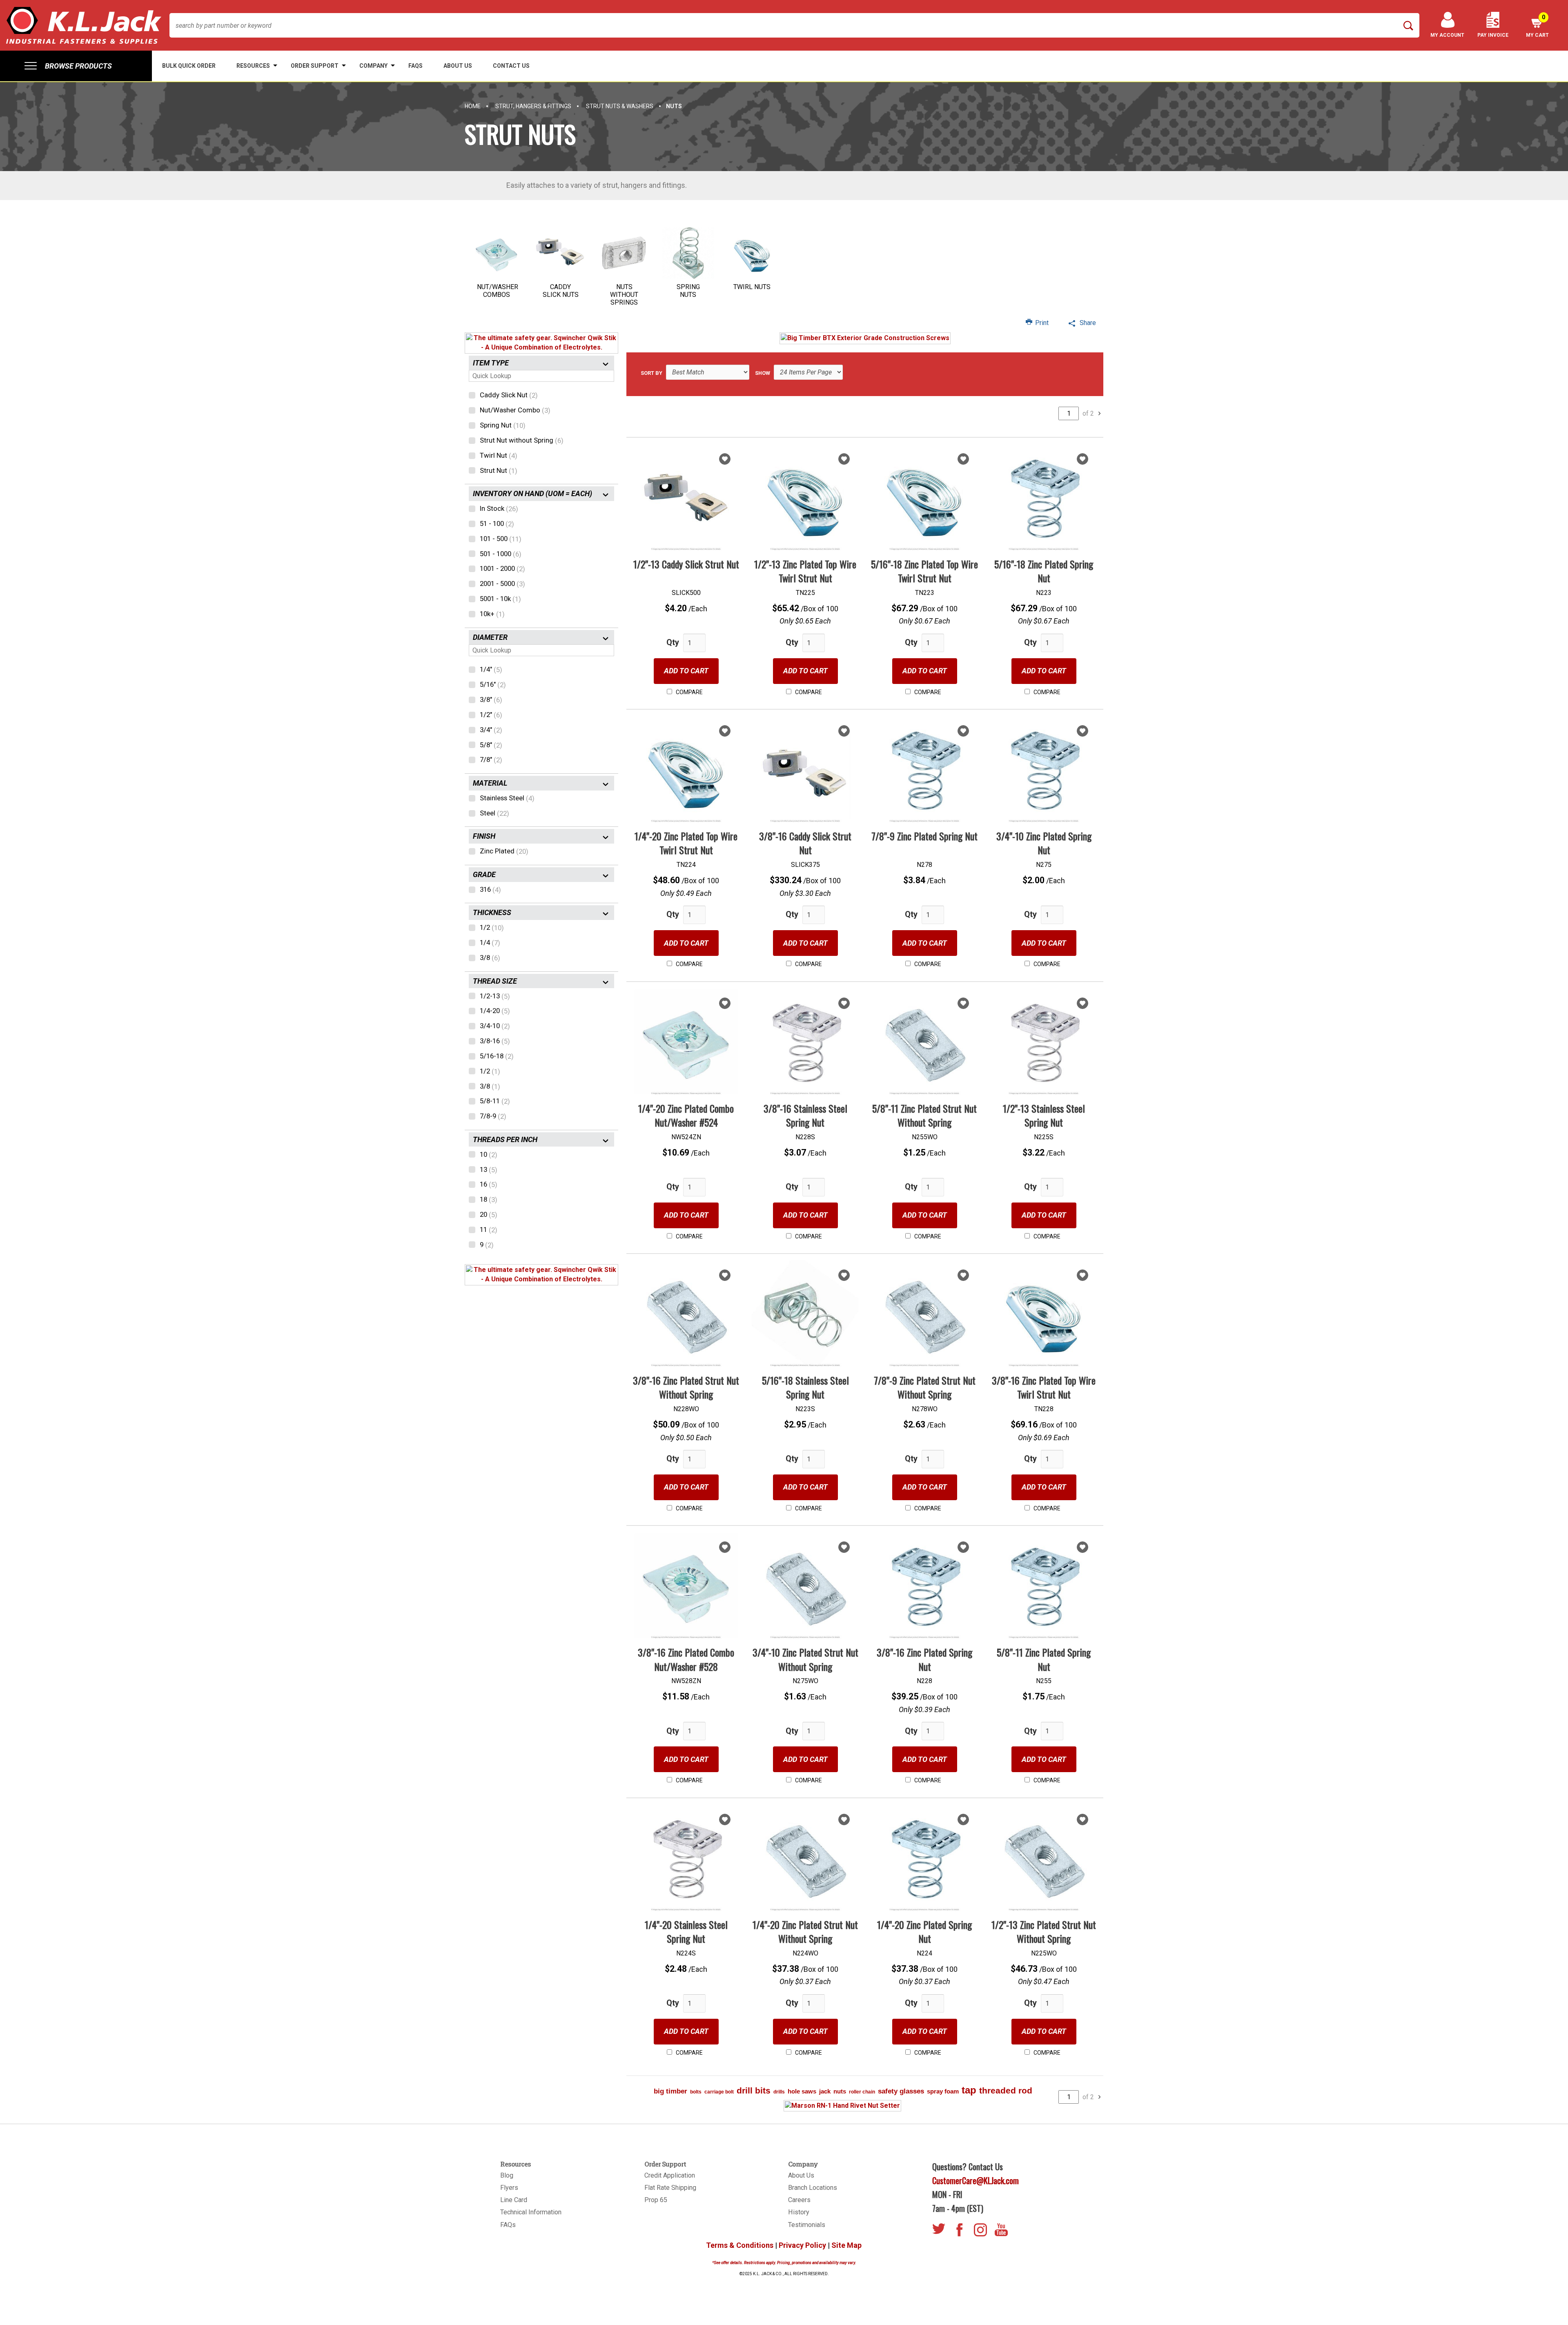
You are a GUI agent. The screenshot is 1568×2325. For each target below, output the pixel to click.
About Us (801, 2175)
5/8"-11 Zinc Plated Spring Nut (1044, 1659)
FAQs (508, 2225)
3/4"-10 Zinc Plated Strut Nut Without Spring (805, 1659)
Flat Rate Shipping (670, 2188)
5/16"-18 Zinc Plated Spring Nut (1044, 571)
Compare (689, 692)
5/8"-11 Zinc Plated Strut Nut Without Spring (924, 1115)
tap (969, 2090)
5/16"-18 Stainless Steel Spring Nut (805, 1387)
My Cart (1537, 26)
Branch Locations (813, 2188)
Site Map (846, 2245)
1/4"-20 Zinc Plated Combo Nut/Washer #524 (686, 1115)
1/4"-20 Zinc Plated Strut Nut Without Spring (805, 1931)
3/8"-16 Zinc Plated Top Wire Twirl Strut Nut (1044, 1387)
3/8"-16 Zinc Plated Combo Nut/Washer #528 (686, 1659)
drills (779, 2092)
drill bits (754, 2090)
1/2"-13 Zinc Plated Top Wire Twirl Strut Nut (805, 571)
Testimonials (807, 2225)
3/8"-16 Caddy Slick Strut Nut (805, 843)
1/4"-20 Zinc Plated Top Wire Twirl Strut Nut (686, 843)
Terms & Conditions (740, 2245)
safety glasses (901, 2091)
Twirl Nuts (752, 287)
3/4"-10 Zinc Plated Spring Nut (1044, 843)
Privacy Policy (802, 2245)
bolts (696, 2092)
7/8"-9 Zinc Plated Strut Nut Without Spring (925, 1387)
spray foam (943, 2091)
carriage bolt (719, 2092)
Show (763, 373)
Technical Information (531, 2212)
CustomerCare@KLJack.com (976, 2180)
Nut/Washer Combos (498, 291)
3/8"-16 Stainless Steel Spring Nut (805, 1115)
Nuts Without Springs (624, 295)
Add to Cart (686, 671)
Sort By (651, 373)
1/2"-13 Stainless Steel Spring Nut (1044, 1115)
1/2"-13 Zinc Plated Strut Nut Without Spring (1044, 1931)
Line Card (514, 2200)
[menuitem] (76, 66)
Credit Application (670, 2175)
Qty (673, 642)
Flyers (509, 2188)
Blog (507, 2175)
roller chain (862, 2092)
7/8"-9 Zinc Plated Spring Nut (924, 836)
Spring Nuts (688, 291)
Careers (799, 2200)
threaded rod (1006, 2090)
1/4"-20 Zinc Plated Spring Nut (924, 1931)
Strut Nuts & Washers (620, 106)
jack (825, 2091)
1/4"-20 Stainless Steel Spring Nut (686, 1931)
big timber (670, 2091)
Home (473, 106)
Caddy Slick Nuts (561, 291)
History (799, 2212)
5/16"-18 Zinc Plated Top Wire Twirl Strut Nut (924, 571)
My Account (1447, 35)
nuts (840, 2091)
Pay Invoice (1493, 35)
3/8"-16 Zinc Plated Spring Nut (924, 1659)
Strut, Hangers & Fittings (533, 106)
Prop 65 (656, 2200)
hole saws (802, 2091)
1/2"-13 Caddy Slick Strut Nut (686, 564)
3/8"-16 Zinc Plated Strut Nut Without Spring (686, 1387)
